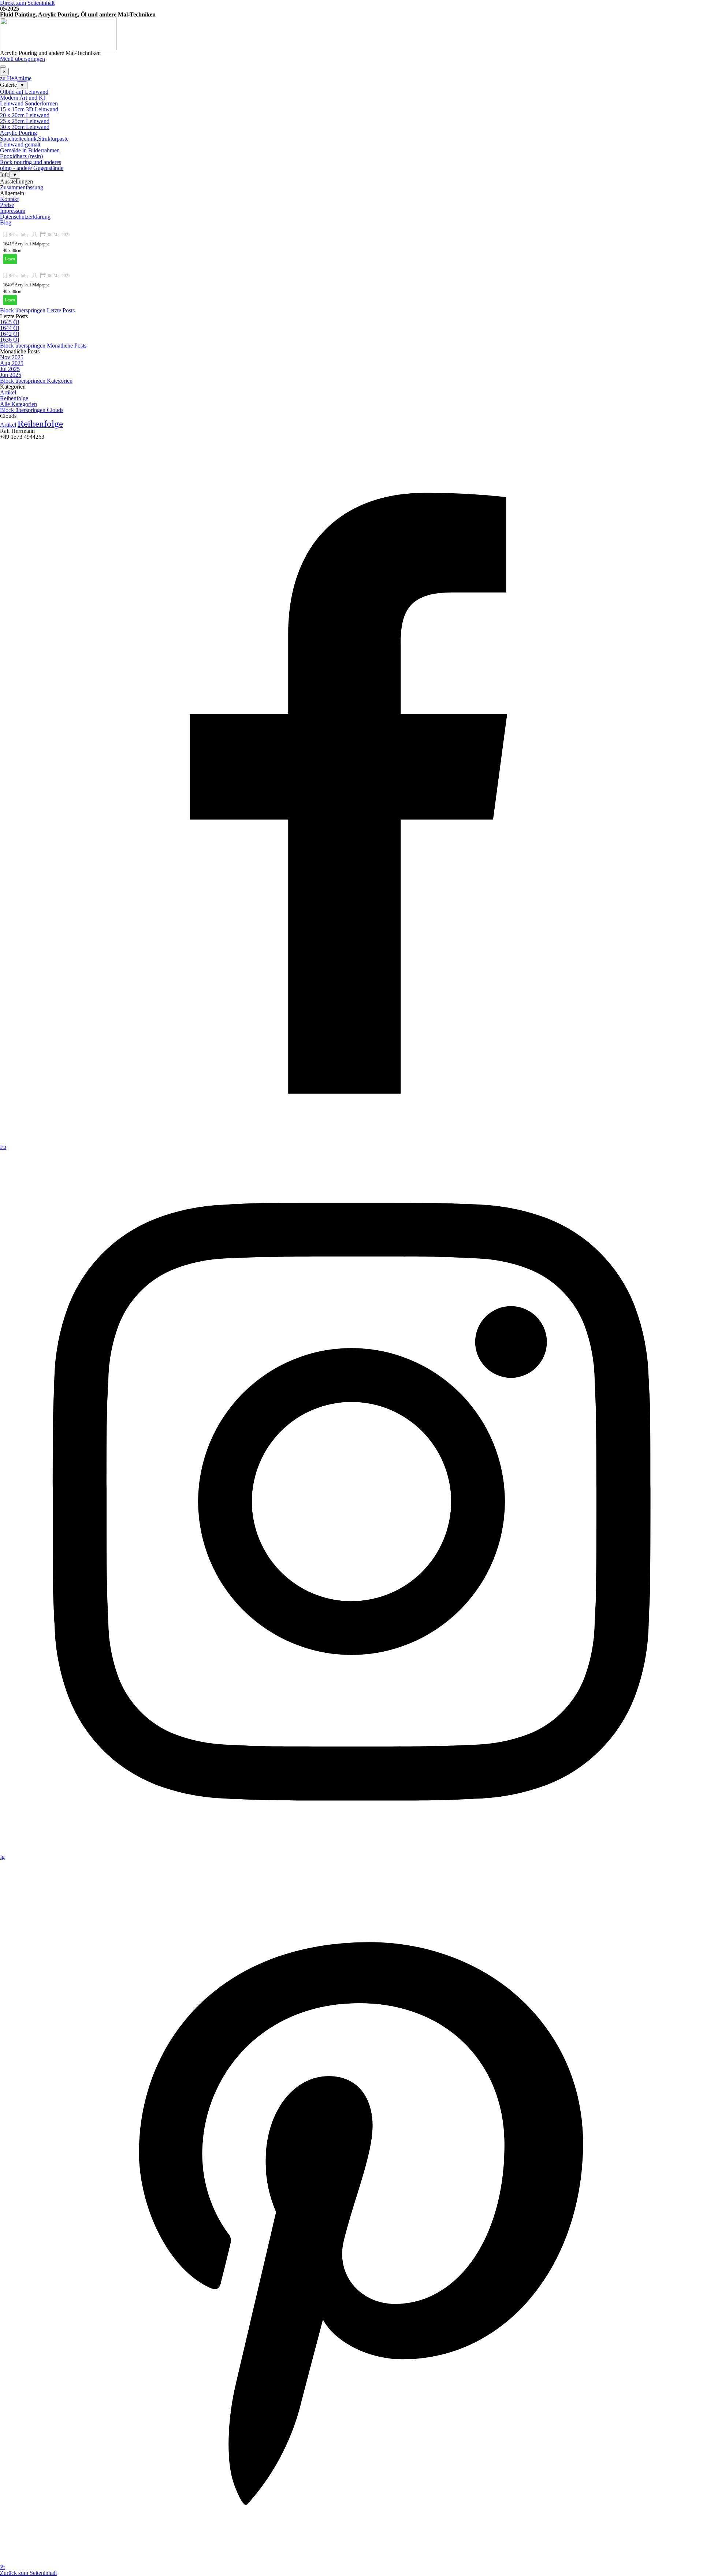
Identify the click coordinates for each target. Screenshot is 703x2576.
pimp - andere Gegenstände (32, 168)
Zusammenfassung (22, 187)
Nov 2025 (12, 357)
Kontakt (9, 199)
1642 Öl (10, 334)
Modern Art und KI (23, 98)
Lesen (10, 259)
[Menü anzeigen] (3, 67)
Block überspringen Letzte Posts (37, 310)
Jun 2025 (11, 375)
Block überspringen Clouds (32, 410)
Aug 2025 (12, 363)
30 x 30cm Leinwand (25, 127)
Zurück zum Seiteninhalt (28, 2573)
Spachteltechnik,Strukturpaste (34, 139)
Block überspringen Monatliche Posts (43, 346)
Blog (6, 222)
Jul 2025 (10, 369)
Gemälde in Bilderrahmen (30, 150)
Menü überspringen (23, 59)
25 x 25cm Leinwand (25, 121)
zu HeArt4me (16, 78)
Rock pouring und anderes (31, 162)
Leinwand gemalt (20, 144)
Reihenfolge (19, 235)
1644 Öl (10, 328)
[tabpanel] (351, 15)
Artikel (8, 392)
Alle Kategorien (18, 404)
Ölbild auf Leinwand (24, 92)
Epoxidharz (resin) (21, 156)
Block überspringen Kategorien (36, 381)
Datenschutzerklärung (25, 217)
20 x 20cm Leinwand (25, 115)
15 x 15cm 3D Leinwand (29, 109)
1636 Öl (10, 340)
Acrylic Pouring (18, 133)
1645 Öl (10, 322)
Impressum (13, 211)
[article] (351, 246)
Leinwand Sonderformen (29, 103)
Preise (7, 205)
